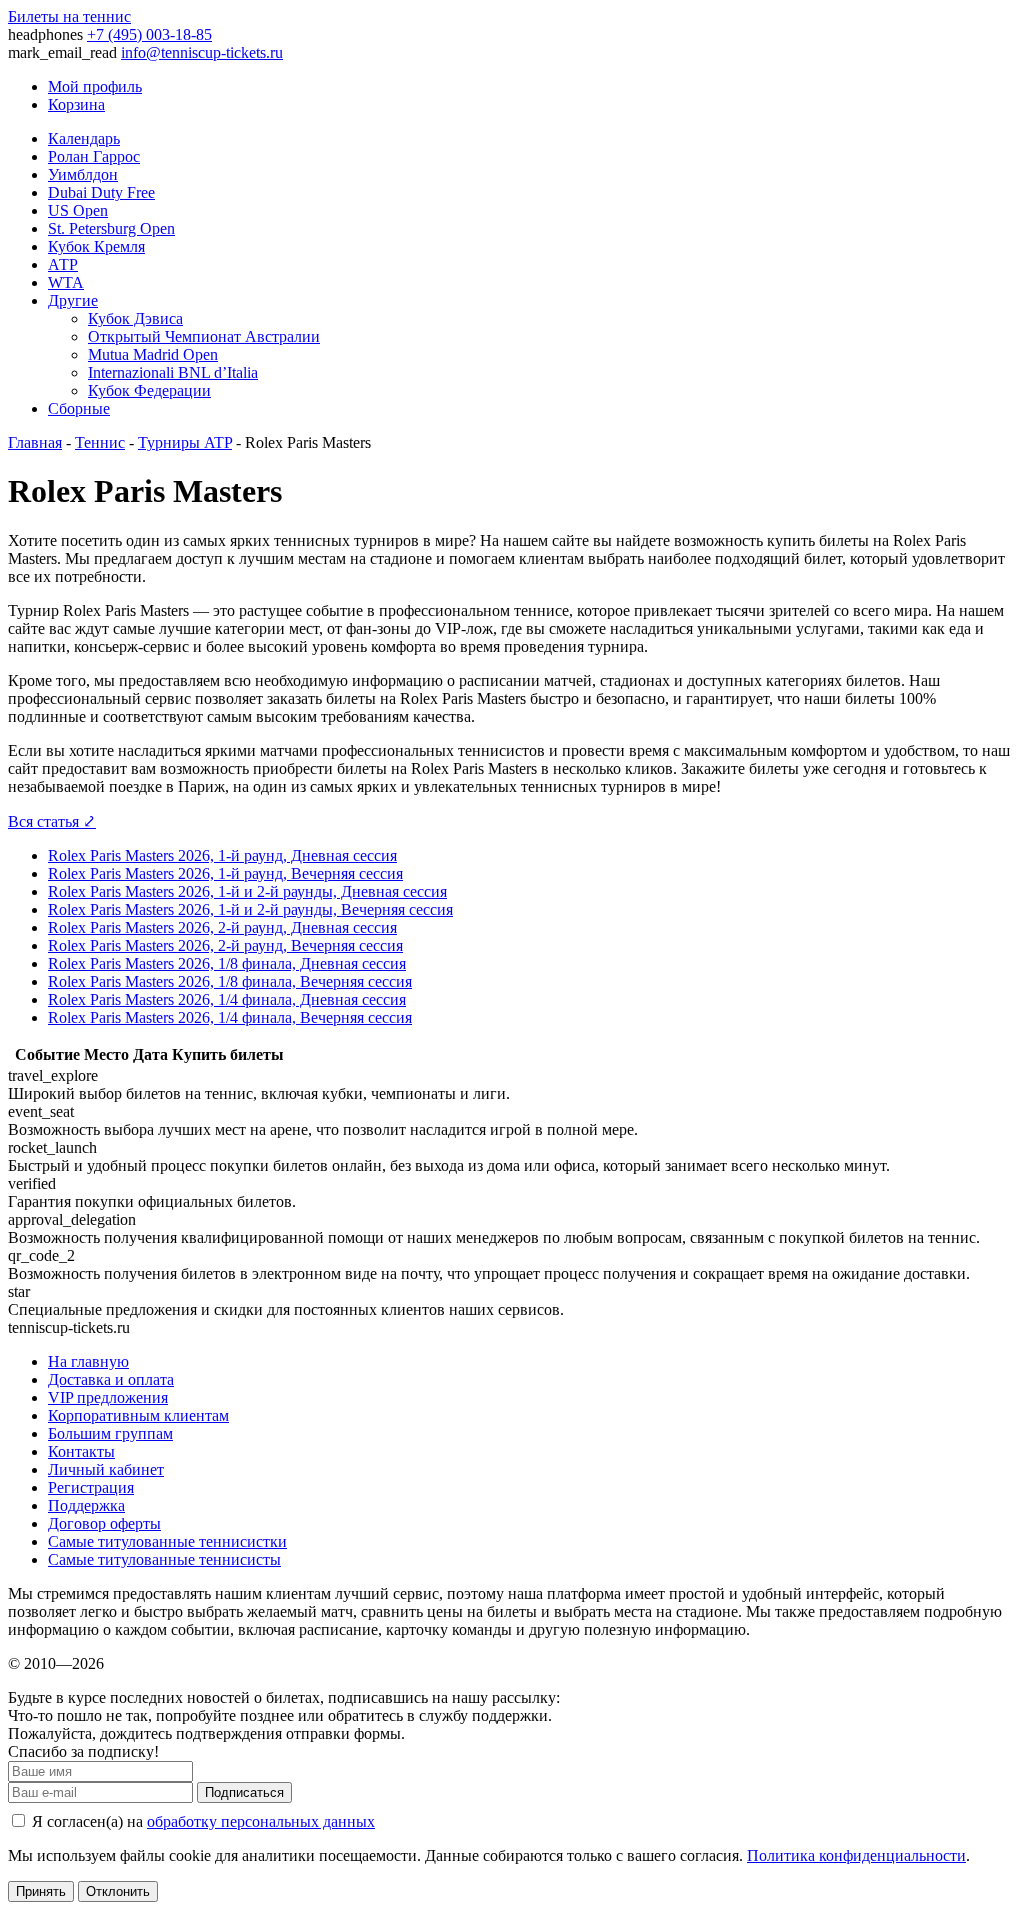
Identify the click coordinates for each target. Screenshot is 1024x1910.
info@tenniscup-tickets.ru (202, 52)
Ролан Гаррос (94, 156)
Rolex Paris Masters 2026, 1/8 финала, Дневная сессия (227, 963)
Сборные (79, 408)
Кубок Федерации (149, 390)
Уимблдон (83, 174)
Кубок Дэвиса (135, 318)
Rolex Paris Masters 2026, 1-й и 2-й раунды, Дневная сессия (247, 891)
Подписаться (244, 1792)
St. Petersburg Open (111, 228)
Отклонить (118, 1891)
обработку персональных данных (261, 1821)
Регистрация (91, 1487)
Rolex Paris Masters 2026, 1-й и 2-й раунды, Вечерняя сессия (250, 909)
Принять (41, 1891)
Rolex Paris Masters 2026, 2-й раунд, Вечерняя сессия (225, 945)
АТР (63, 264)
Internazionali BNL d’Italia (173, 372)
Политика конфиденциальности (856, 1855)
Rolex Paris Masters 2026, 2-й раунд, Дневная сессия (222, 927)
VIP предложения (108, 1397)
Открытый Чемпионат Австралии (204, 336)
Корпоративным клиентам (138, 1415)
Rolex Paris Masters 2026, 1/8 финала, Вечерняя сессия (230, 981)
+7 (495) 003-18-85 (149, 34)
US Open (78, 210)
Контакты (81, 1451)
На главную (88, 1361)
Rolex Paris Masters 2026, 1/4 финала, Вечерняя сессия (230, 1017)
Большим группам (110, 1433)
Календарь (84, 138)
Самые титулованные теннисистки (167, 1541)
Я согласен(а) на (201, 1821)
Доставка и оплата (111, 1379)
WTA (66, 282)
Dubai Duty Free (101, 192)
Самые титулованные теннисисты (164, 1559)
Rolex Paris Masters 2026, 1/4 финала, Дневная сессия (227, 999)
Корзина (76, 104)
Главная (35, 442)
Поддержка (86, 1505)
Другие (73, 300)
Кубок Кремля (96, 246)
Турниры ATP (185, 442)
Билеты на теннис (69, 16)
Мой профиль (95, 86)
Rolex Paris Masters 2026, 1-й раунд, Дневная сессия (222, 855)
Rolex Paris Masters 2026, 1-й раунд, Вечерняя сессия (225, 873)
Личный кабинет (106, 1469)
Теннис (100, 442)
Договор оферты (104, 1523)
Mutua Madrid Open (153, 354)
